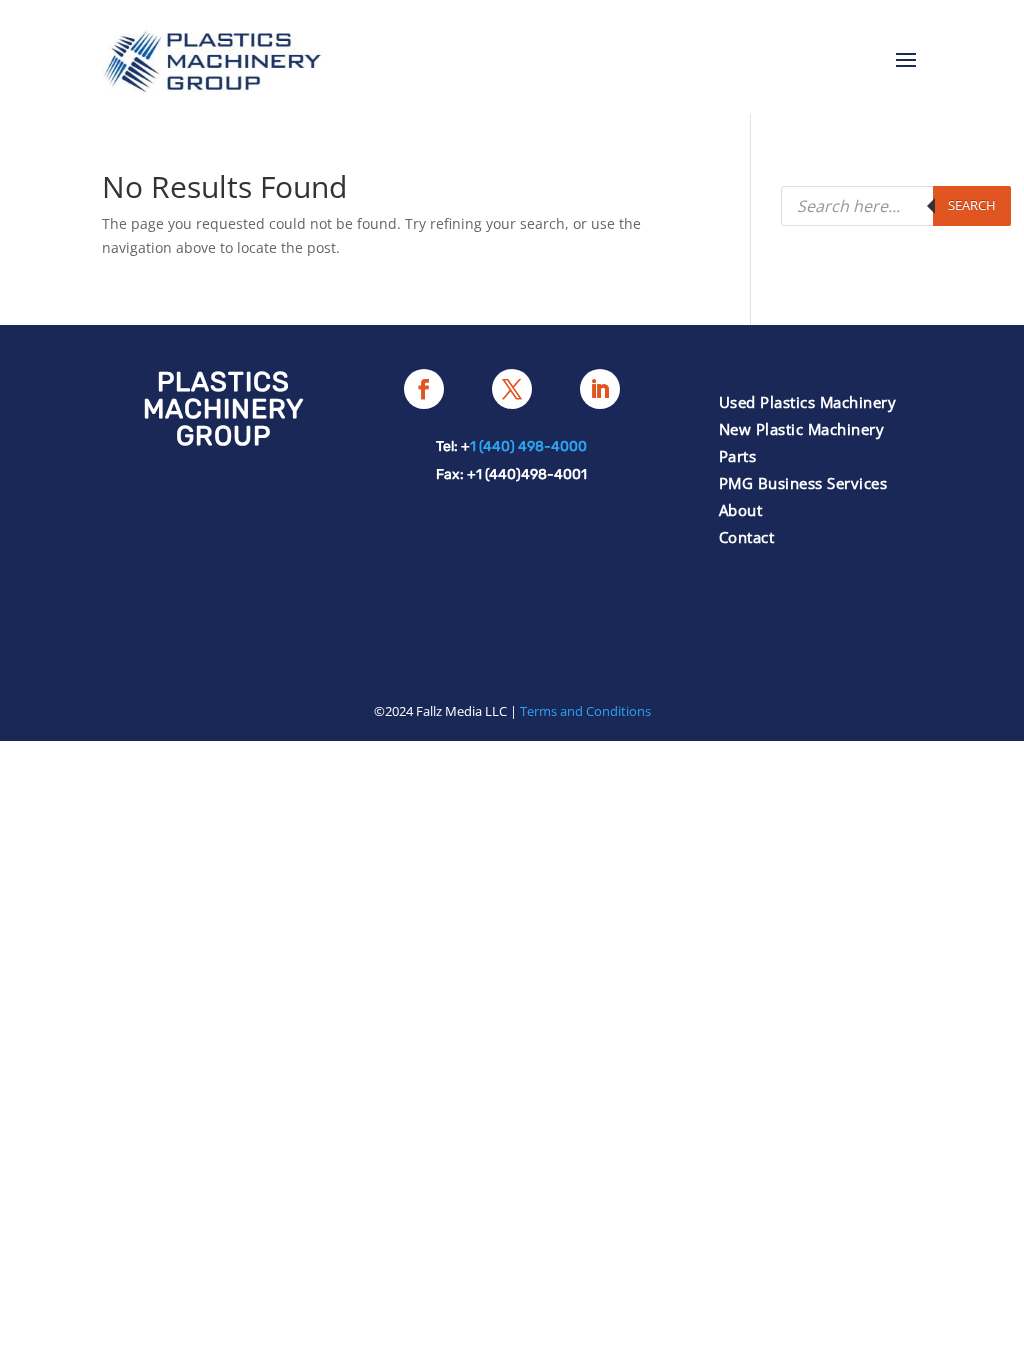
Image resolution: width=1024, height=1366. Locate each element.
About (741, 510)
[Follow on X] (512, 389)
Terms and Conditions (585, 711)
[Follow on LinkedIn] (600, 389)
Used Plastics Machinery (808, 402)
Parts (738, 456)
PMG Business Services (803, 483)
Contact (747, 537)
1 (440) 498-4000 (528, 446)
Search (972, 205)
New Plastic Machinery (802, 429)
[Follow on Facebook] (424, 389)
